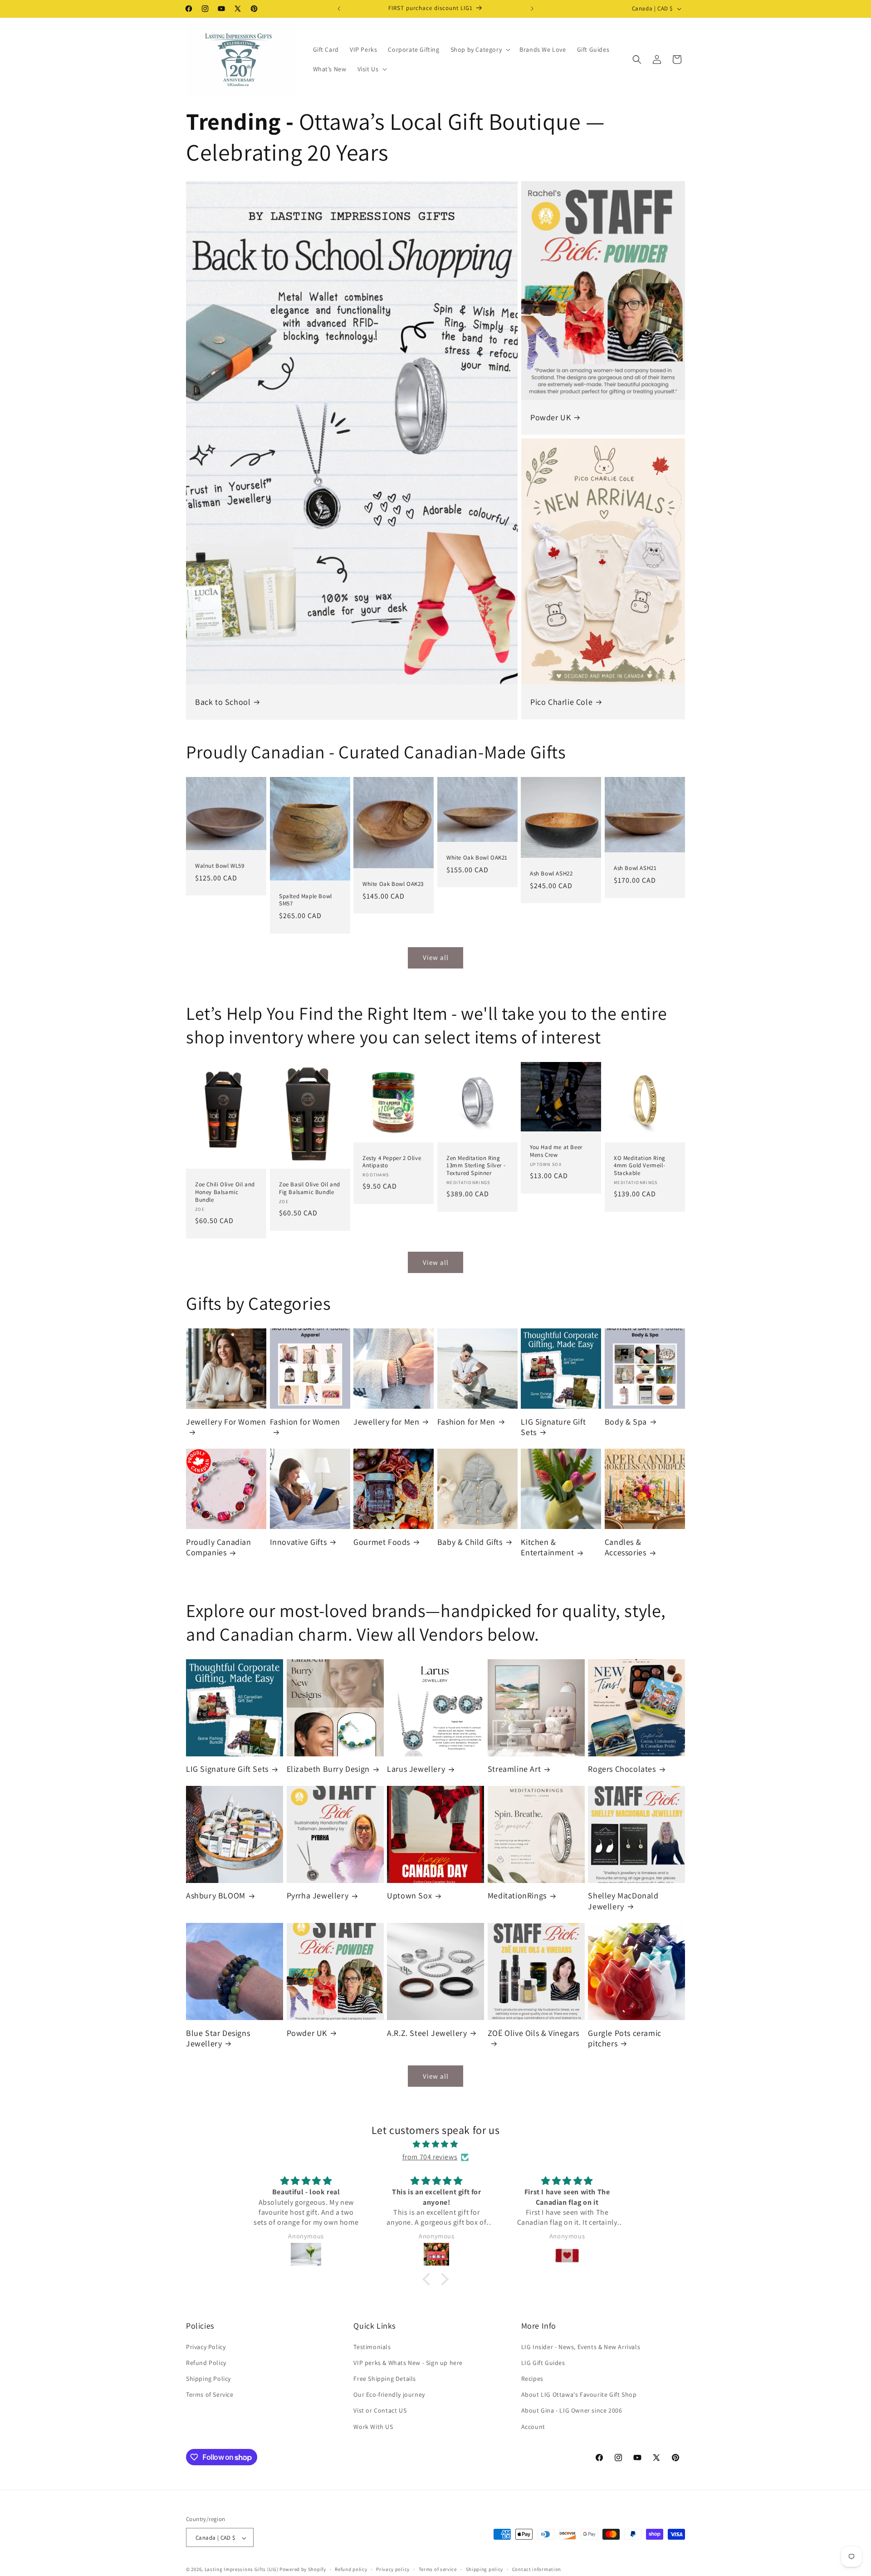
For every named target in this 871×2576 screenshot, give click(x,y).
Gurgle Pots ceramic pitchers (624, 2038)
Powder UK (550, 417)
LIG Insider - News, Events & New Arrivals (581, 2346)
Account (533, 2426)
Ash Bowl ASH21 (635, 868)
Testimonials (372, 2346)
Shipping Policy (208, 2378)
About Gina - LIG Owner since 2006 (572, 2410)
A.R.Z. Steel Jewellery (427, 2033)
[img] (435, 2144)
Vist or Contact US (380, 2410)
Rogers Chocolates (622, 1769)
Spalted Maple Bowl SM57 (306, 900)
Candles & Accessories (626, 1547)
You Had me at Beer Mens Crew (556, 1151)
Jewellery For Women (226, 1422)
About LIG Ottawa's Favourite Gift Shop (579, 2394)
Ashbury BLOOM (216, 1895)
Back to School (223, 702)
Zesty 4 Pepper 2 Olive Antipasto (392, 1162)
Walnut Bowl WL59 (220, 866)
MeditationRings (517, 1895)
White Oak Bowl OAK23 (393, 884)
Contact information (537, 2569)
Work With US (373, 2426)
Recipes (532, 2378)
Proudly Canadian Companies (219, 1547)
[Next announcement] (532, 9)
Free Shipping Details (385, 2378)
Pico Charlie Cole (561, 702)
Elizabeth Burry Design (328, 1769)
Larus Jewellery (416, 1769)
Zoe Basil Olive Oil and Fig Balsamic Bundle (310, 1188)
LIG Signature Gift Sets (553, 1427)
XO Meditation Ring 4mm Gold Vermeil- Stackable (640, 1165)
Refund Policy (206, 2362)
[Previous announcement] (339, 9)
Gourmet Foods (382, 1542)
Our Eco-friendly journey (389, 2394)
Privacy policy (393, 2569)
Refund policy (351, 2569)
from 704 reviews (430, 2157)
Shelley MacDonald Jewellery (623, 1901)
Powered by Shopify (303, 2570)
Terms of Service (210, 2394)
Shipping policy (485, 2569)
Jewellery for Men (386, 1422)
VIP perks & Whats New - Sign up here (408, 2362)
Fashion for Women (305, 1422)
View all (436, 957)
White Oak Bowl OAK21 (477, 858)
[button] (480, 49)
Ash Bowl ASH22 (551, 874)
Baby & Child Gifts (470, 1542)
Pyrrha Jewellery (318, 1895)
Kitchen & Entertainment (547, 1547)
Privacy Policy (206, 2346)
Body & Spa (626, 1422)
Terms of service (438, 2569)
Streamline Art (514, 1769)
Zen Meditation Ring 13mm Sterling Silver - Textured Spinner (476, 1165)
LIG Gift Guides (543, 2362)
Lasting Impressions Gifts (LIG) (242, 2570)
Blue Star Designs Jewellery (218, 2038)
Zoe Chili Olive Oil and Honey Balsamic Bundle (225, 1192)
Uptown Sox (409, 1895)
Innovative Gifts (298, 1542)
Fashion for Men (466, 1422)
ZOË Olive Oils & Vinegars (533, 2033)
